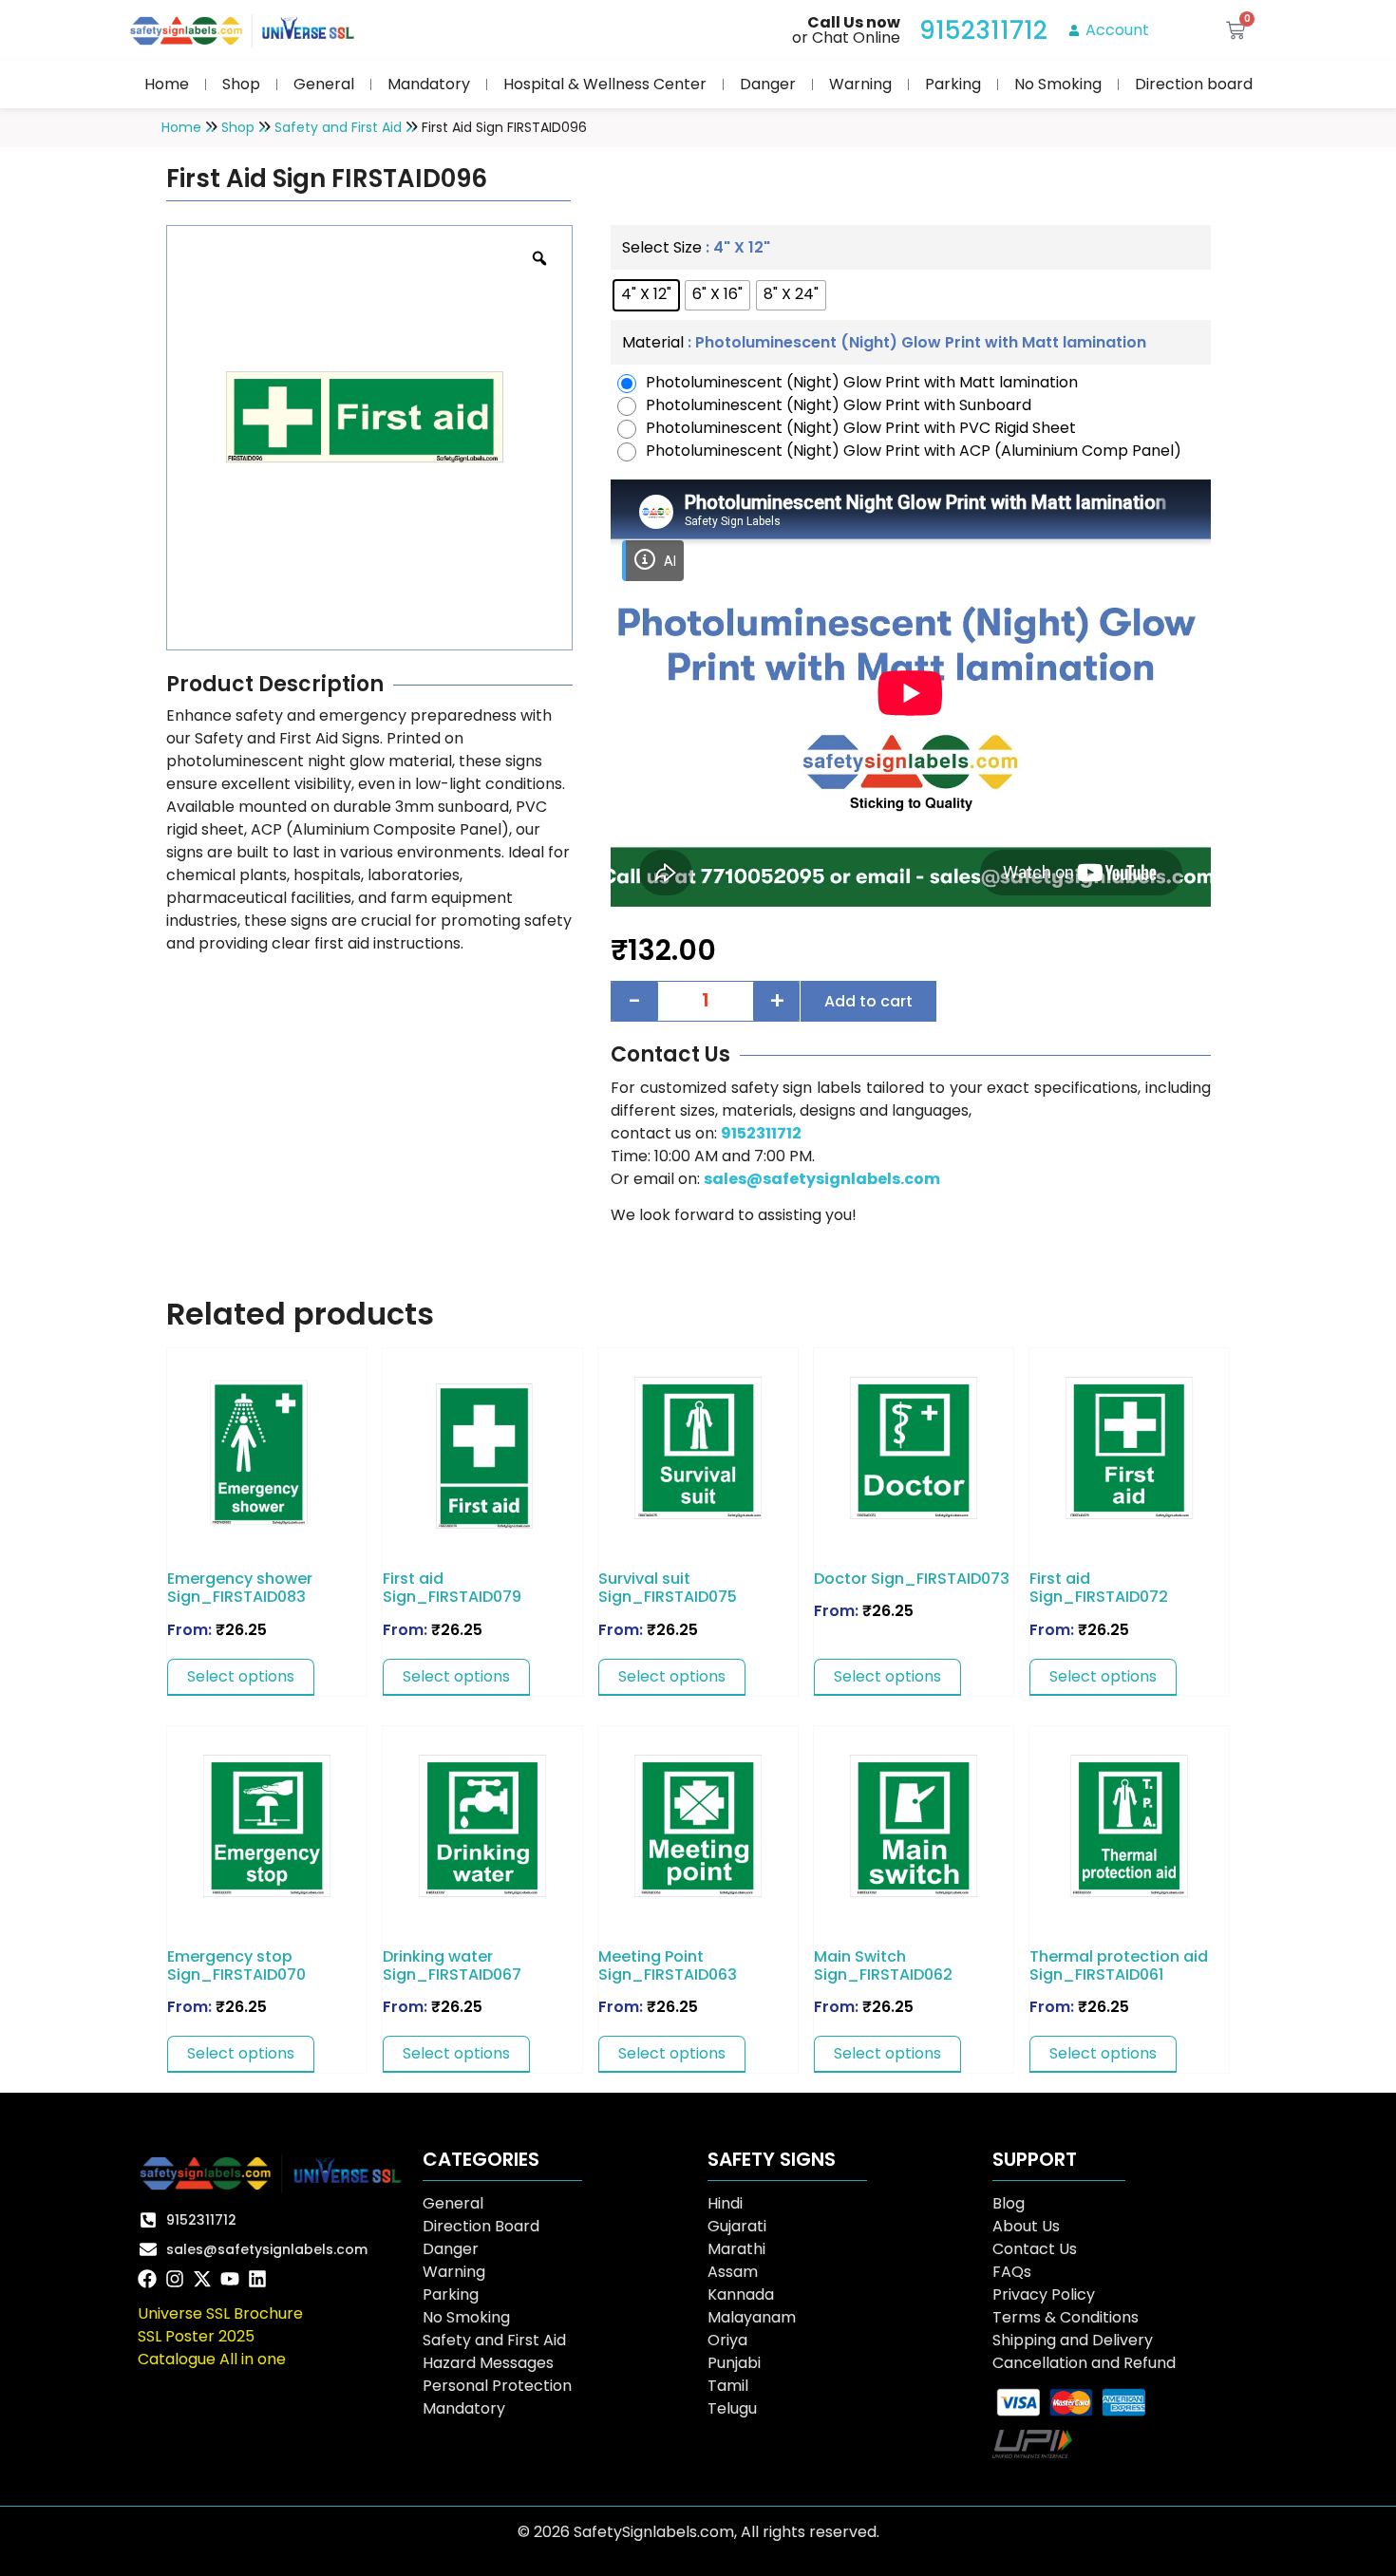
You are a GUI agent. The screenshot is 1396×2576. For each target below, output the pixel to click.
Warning (860, 84)
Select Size (662, 248)
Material (653, 343)
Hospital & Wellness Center (605, 84)
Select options (241, 1676)
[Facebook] (147, 2279)
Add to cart (868, 1001)
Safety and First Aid (338, 127)
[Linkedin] (257, 2279)
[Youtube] (230, 2279)
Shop (241, 84)
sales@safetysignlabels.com (822, 1179)
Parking (953, 84)
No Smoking (1058, 84)
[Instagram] (175, 2279)
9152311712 (761, 1133)
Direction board (1194, 84)
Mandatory (429, 84)
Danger (768, 84)
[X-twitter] (202, 2279)
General (324, 84)
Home (167, 84)
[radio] (646, 295)
